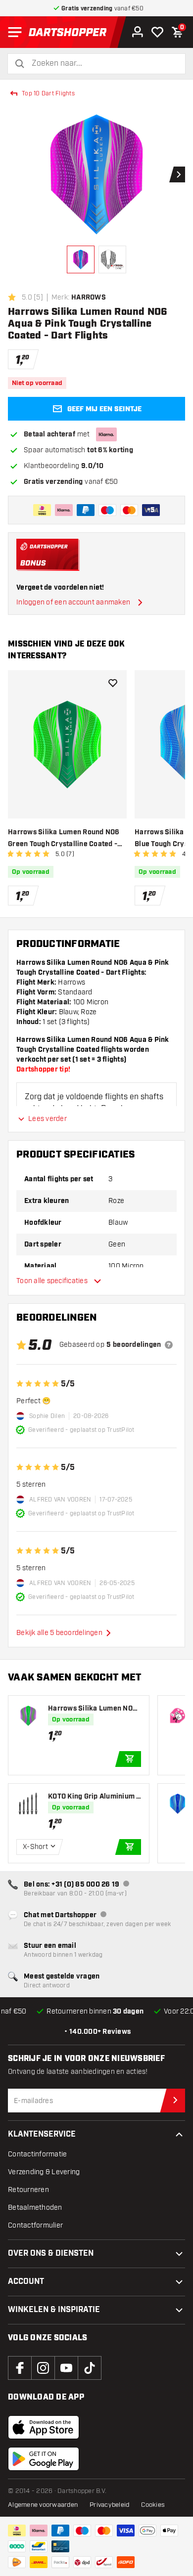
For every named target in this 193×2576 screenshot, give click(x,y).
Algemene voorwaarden (43, 2505)
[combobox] (102, 64)
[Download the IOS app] (44, 2427)
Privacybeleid (109, 2505)
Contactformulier (35, 2225)
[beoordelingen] (169, 1345)
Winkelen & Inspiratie (54, 2310)
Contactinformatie (37, 2154)
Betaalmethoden (35, 2208)
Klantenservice (42, 2134)
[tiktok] (90, 2368)
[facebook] (20, 2368)
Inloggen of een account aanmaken (73, 602)
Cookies (153, 2505)
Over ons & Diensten (51, 2254)
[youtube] (66, 2368)
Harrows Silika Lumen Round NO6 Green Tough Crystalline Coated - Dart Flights (64, 839)
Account (26, 2282)
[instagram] (43, 2368)
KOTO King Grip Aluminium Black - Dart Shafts (95, 1797)
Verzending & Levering (44, 2172)
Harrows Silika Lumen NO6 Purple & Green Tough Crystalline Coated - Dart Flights (94, 1709)
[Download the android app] (44, 2459)
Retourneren (28, 2190)
